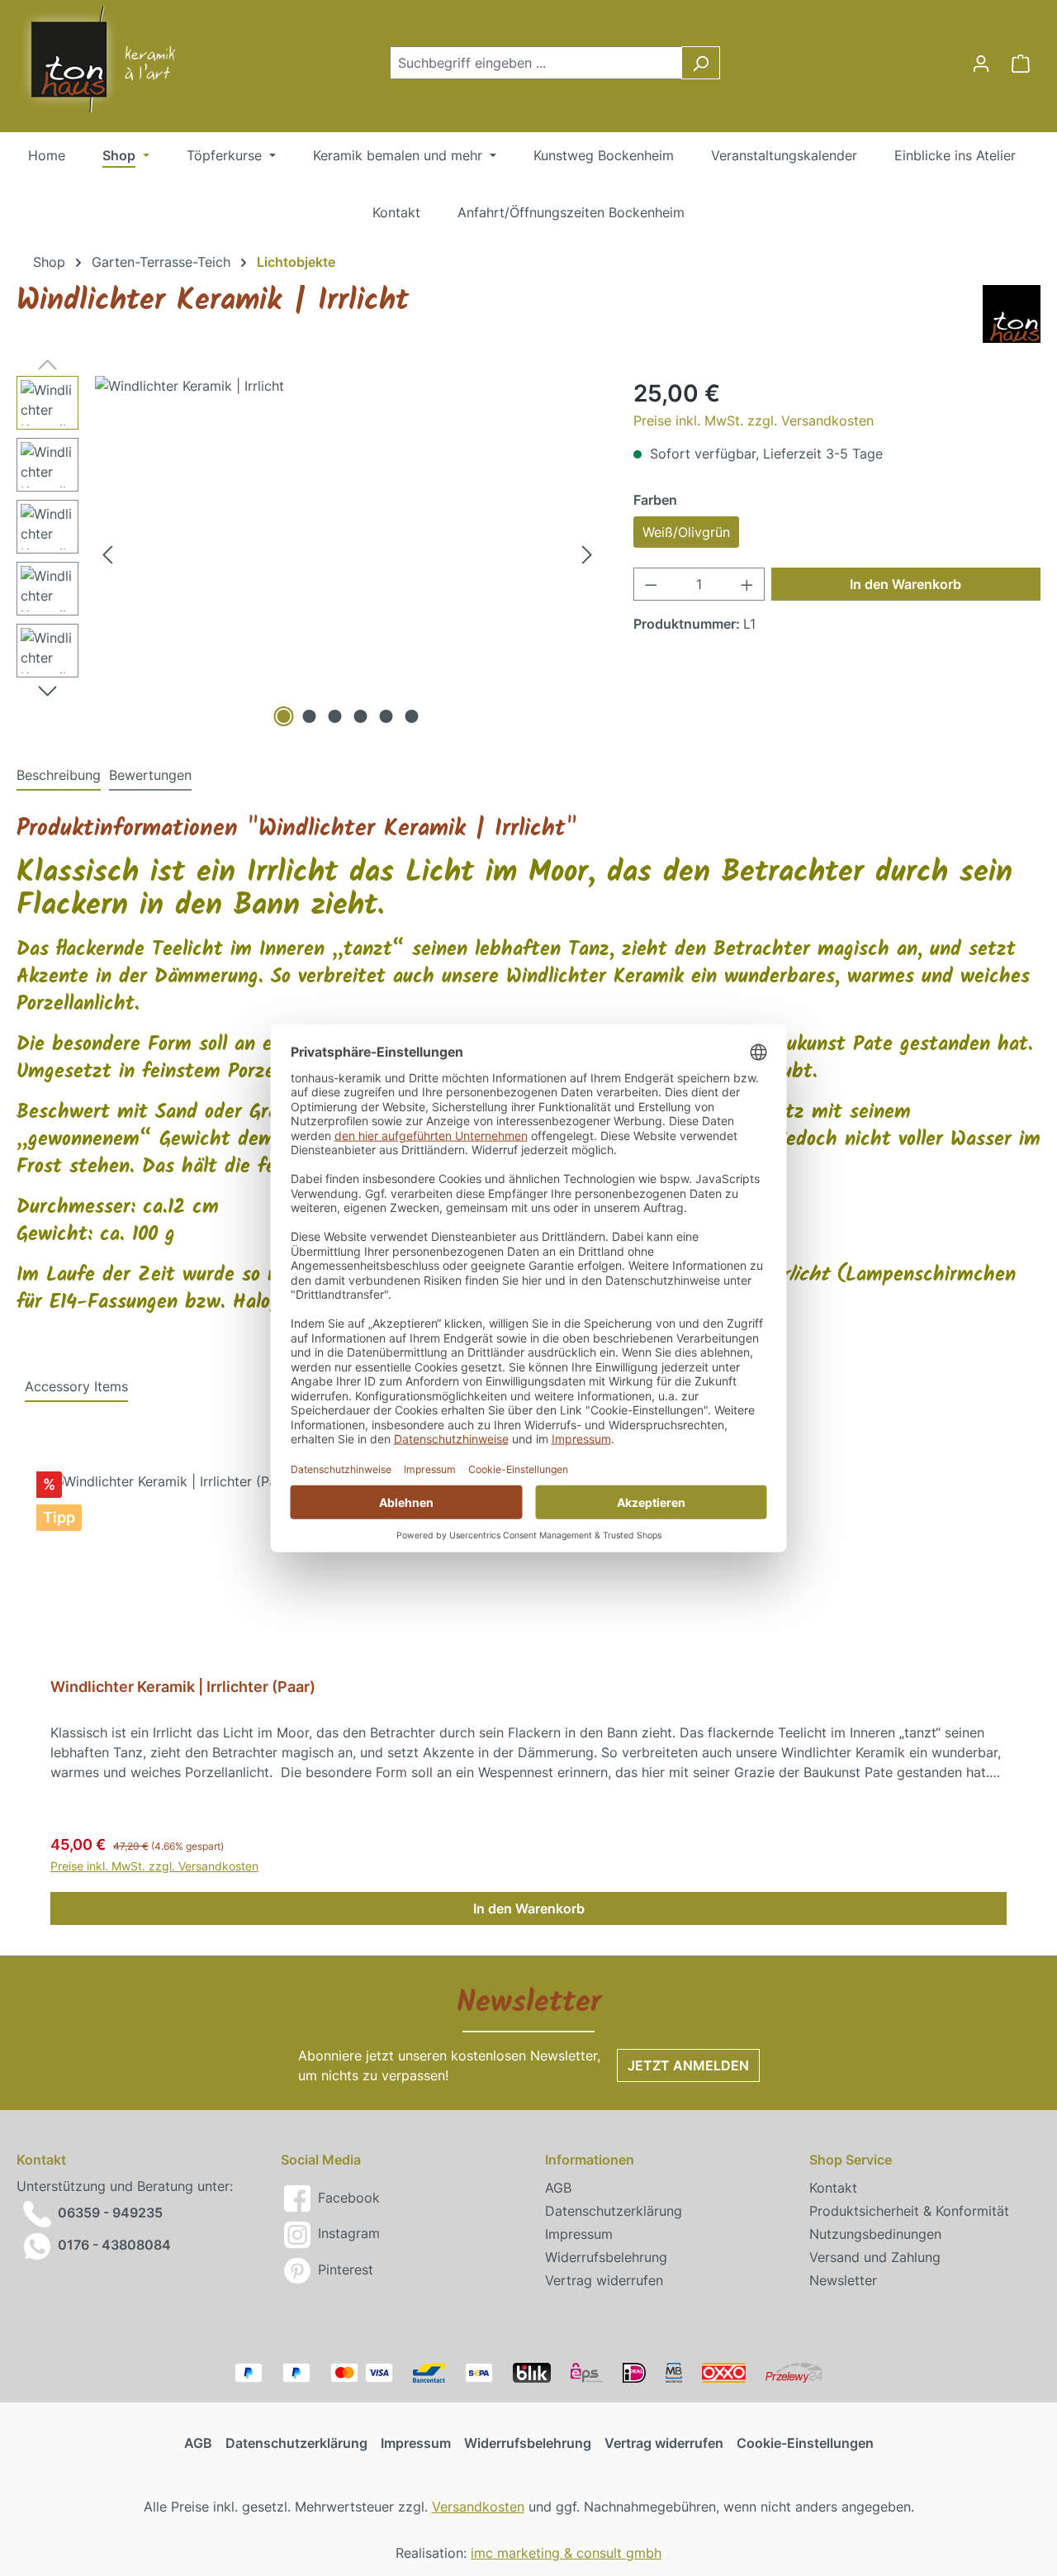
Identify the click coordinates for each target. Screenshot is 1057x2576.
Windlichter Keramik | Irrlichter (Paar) (183, 1687)
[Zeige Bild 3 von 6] (334, 716)
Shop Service (851, 2160)
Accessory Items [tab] (76, 1386)
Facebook (347, 2198)
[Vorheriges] (107, 553)
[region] (308, 554)
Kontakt (833, 2188)
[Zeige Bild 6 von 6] (411, 716)
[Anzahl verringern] (651, 584)
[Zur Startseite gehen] (83, 59)
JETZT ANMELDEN (688, 2065)
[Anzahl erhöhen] (747, 584)
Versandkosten (478, 2507)
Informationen (590, 2160)
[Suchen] (701, 63)
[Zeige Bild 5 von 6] (386, 716)
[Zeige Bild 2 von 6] (309, 716)
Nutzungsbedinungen (875, 2234)
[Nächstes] (587, 553)
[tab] (59, 776)
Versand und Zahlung (875, 2257)
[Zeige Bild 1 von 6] (283, 716)
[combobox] (536, 63)
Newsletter (843, 2280)
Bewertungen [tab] (150, 775)
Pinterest (344, 2269)
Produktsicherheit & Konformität (909, 2211)
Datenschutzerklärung (614, 2211)
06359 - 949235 (110, 2213)
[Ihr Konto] (981, 63)
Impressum (579, 2234)
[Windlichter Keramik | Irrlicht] (347, 554)
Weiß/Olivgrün (686, 532)
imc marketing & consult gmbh (566, 2553)
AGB (558, 2188)
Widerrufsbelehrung (606, 2257)
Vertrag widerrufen (604, 2280)
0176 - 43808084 (114, 2245)
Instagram (347, 2233)
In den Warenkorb (905, 584)
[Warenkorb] (1021, 63)
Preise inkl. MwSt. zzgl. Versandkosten (754, 421)
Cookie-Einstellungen (805, 2443)
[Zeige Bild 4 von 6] (360, 716)
